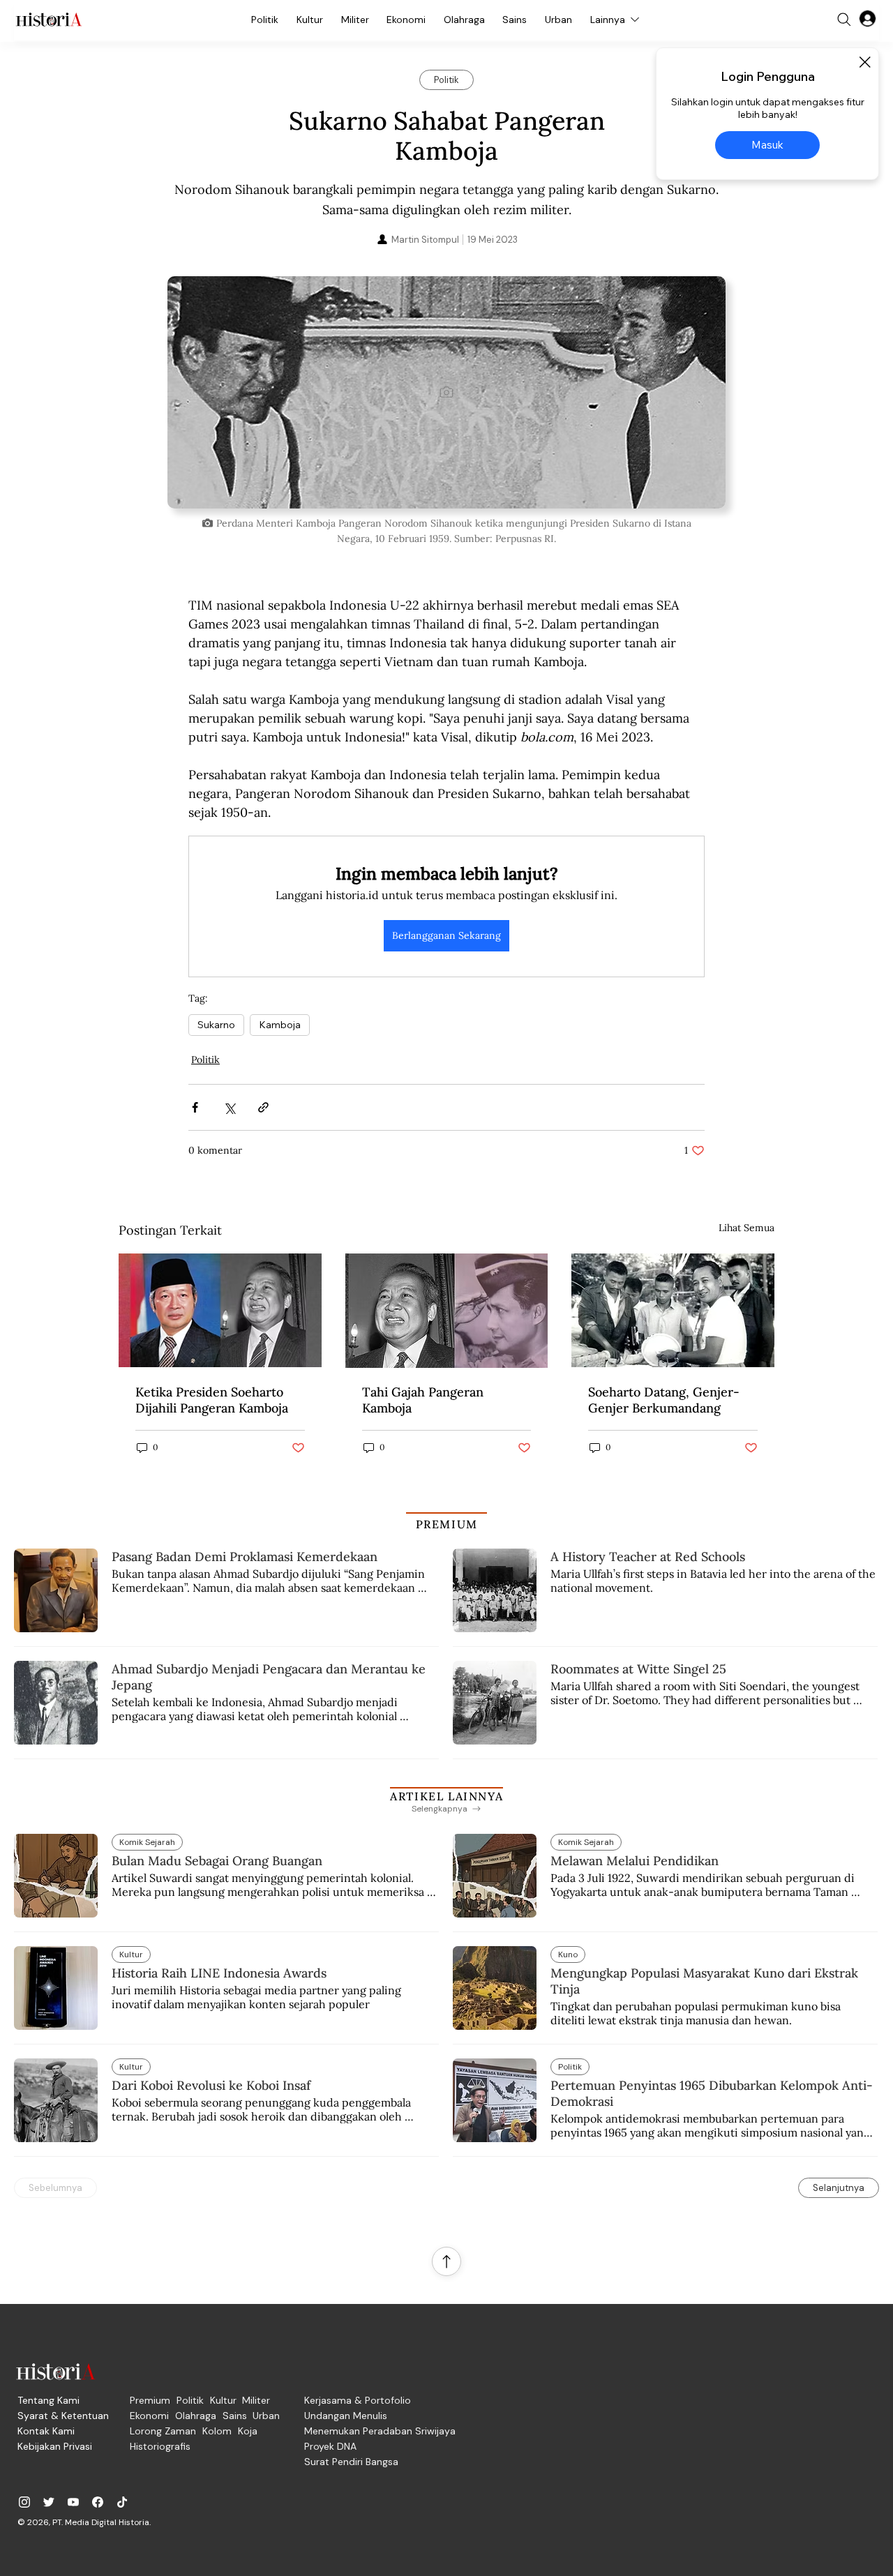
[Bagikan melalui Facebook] (195, 1107)
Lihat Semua (746, 1228)
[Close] (864, 62)
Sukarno (216, 1025)
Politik (205, 1060)
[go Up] (446, 2261)
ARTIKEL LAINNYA (446, 1796)
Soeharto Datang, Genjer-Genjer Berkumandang (664, 1400)
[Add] (446, 392)
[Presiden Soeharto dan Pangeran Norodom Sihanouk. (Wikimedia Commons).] (220, 1310)
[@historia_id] (49, 2502)
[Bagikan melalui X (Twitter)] (229, 1107)
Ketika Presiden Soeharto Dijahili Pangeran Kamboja (212, 1400)
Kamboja (280, 1025)
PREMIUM (447, 1524)
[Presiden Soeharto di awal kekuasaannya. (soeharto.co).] (673, 1310)
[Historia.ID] (49, 20)
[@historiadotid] (73, 2502)
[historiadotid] (24, 2502)
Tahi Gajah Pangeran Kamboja (423, 1400)
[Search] (844, 20)
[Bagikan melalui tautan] (263, 1107)
